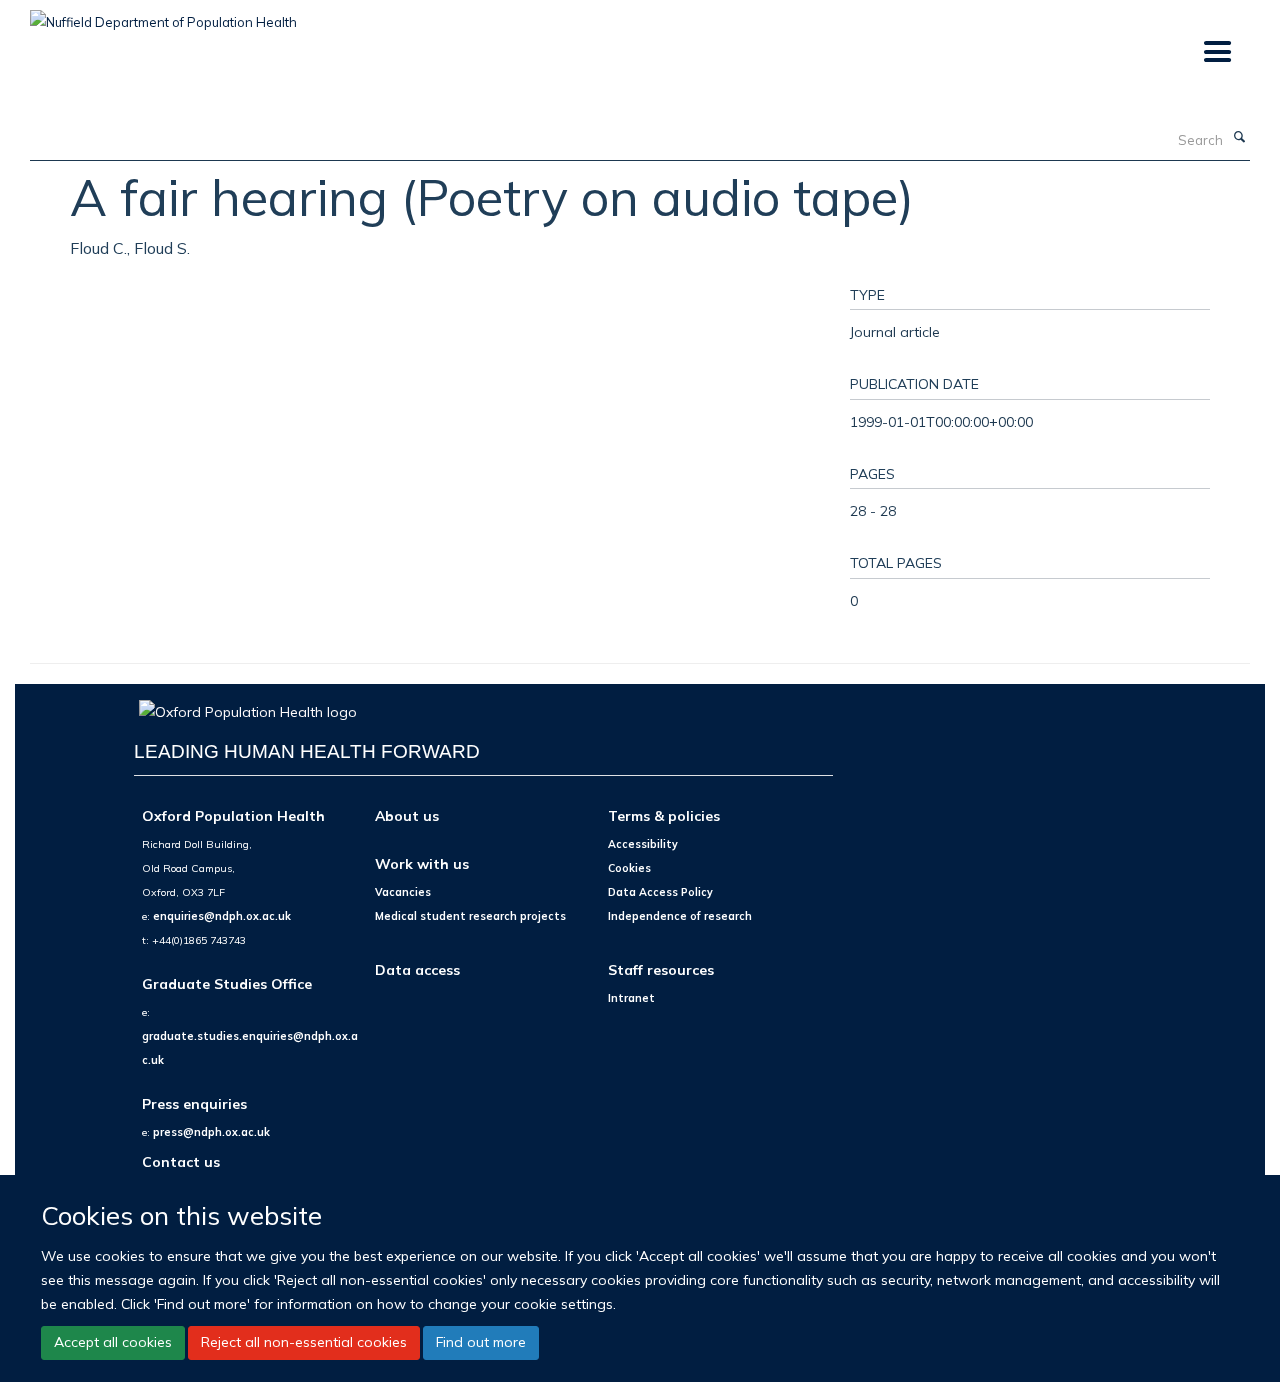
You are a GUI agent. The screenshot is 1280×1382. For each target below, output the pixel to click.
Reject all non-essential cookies (304, 1342)
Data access (417, 969)
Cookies (629, 868)
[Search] (1239, 138)
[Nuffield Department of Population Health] (163, 15)
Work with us (422, 863)
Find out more (481, 1342)
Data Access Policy (660, 892)
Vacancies (403, 892)
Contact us (181, 1161)
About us (407, 815)
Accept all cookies (113, 1342)
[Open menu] (1216, 52)
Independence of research (680, 916)
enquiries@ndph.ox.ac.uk (222, 916)
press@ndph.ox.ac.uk (211, 1132)
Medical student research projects (470, 916)
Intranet (631, 998)
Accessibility (643, 844)
